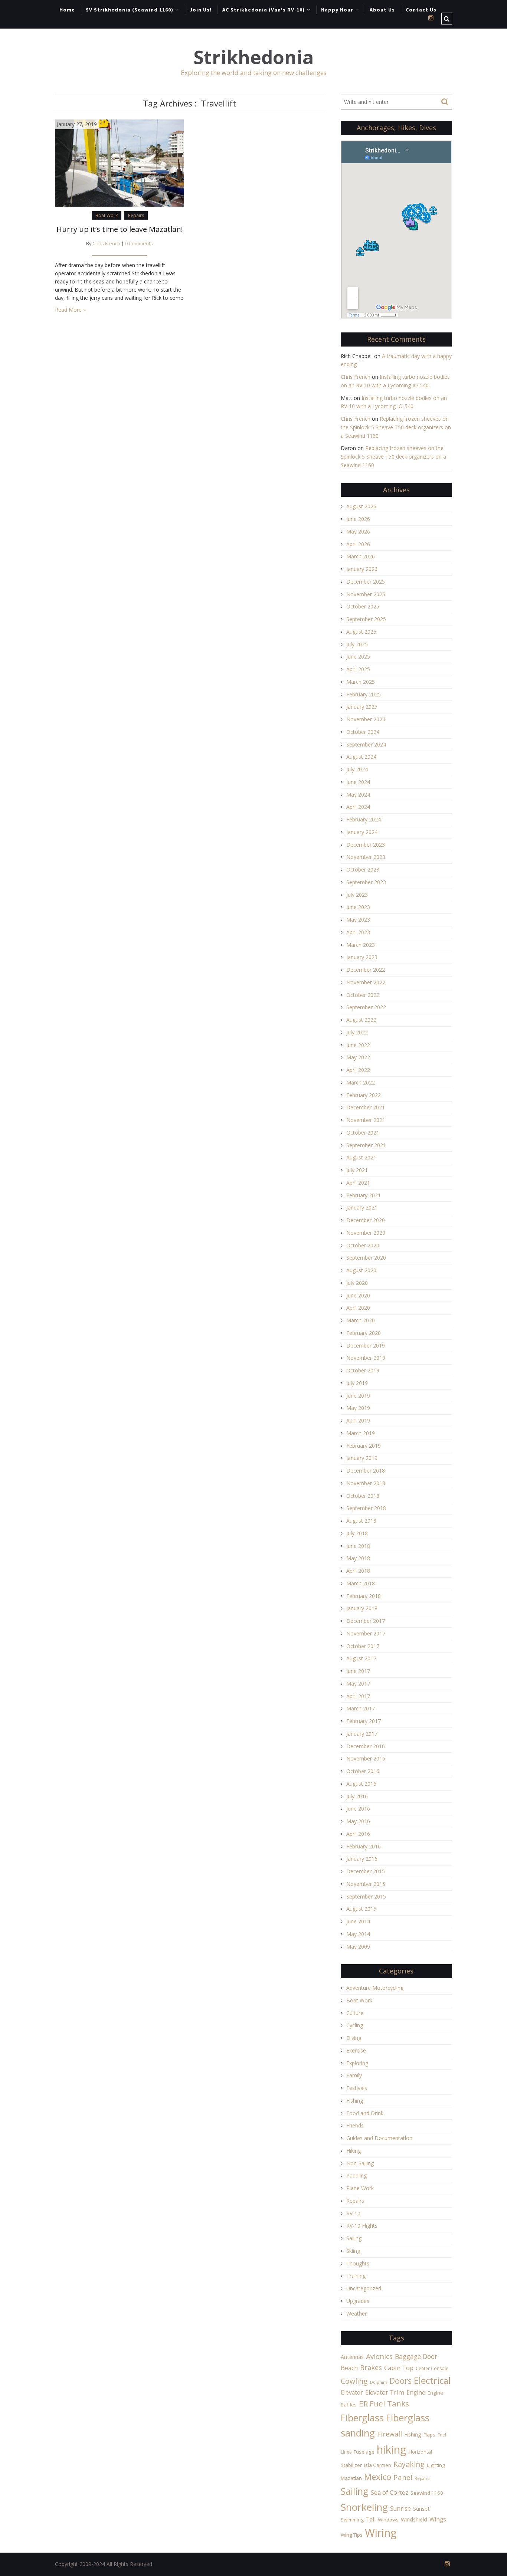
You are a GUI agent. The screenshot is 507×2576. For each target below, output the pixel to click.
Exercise (356, 2050)
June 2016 (358, 1809)
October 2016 (363, 1771)
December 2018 (366, 1471)
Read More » (70, 310)
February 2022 (364, 1095)
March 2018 (361, 1583)
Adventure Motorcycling (375, 1988)
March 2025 (361, 682)
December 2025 (366, 582)
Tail (371, 2519)
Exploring (357, 2063)
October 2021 (363, 1133)
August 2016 (361, 1784)
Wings (438, 2519)
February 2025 (364, 694)
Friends (355, 2125)
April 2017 (358, 1696)
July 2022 (357, 1032)
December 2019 (366, 1346)
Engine (416, 2392)
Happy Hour (337, 10)
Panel (403, 2477)
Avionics (379, 2356)
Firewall (390, 2434)
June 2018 (358, 1546)
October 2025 (363, 606)
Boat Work (107, 215)
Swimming (352, 2520)
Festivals (357, 2088)
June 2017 (358, 1671)
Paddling (356, 2175)
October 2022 (363, 995)
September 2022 (366, 1007)
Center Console (432, 2368)
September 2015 (366, 1896)
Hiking (354, 2151)
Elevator (352, 2392)
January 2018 (362, 1608)
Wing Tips (352, 2535)
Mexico (378, 2477)
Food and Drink (365, 2113)
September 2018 (366, 1508)
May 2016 (358, 1821)
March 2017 (361, 1708)
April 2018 (358, 1571)
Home (67, 10)
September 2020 (366, 1258)
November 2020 (366, 1233)
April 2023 (358, 932)
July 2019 (357, 1383)
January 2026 (362, 569)
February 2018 (364, 1596)
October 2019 (363, 1370)
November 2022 (366, 982)
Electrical (432, 2380)
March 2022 (361, 1082)
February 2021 (364, 1195)
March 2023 (361, 945)
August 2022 (361, 1020)
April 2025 (358, 669)
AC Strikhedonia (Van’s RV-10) (264, 10)
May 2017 (358, 1684)
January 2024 (362, 832)
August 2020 (361, 1270)
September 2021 (366, 1145)
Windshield (414, 2519)
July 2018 (357, 1533)
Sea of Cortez (390, 2493)
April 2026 (358, 544)
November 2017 (366, 1633)
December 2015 (366, 1871)
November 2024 (366, 719)
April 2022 (358, 1070)
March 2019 (361, 1433)
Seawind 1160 (427, 2493)
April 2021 (358, 1183)
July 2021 (357, 1170)
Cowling (354, 2381)
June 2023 (358, 907)
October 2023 (363, 869)
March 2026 (361, 556)
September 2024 (366, 744)
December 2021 (366, 1107)
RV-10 (353, 2213)
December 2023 (366, 845)
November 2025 (366, 594)
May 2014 (358, 1934)
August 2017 (361, 1658)
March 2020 (361, 1320)
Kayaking (409, 2464)
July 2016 (357, 1796)
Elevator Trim (385, 2392)
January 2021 (362, 1207)
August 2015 (361, 1909)
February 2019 (364, 1446)
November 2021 (366, 1120)
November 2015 (366, 1884)
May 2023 (358, 920)
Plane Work (360, 2188)
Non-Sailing (360, 2163)
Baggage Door (416, 2356)
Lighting (436, 2465)
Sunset (421, 2509)
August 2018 (361, 1521)
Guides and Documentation (379, 2138)
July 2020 (357, 1283)
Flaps (429, 2435)
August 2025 (361, 632)
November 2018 (366, 1483)
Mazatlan (351, 2478)
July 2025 (357, 644)
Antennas (352, 2357)
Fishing (355, 2101)
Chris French (106, 244)
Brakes (371, 2367)
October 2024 (363, 732)
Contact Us (421, 10)
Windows (388, 2520)
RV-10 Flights (362, 2226)
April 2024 (358, 807)
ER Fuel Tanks (384, 2403)
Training (356, 2276)
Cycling (355, 2025)
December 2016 (366, 1746)
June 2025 (358, 657)
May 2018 (358, 1558)
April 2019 (358, 1420)
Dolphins (379, 2382)
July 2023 (357, 895)
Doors (400, 2381)
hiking (392, 2449)
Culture (355, 2013)
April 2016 (358, 1834)
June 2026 (358, 519)
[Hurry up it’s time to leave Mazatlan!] (120, 162)
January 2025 (362, 707)
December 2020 (366, 1220)
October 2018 (363, 1496)
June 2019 (358, 1396)
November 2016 (366, 1758)
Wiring (381, 2533)
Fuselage (364, 2452)
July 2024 (357, 769)
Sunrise (400, 2508)
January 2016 (362, 1859)
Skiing (353, 2251)
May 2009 (358, 1947)
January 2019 (362, 1458)
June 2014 (358, 1921)
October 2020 (363, 1245)
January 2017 (362, 1734)
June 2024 (358, 782)
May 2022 (358, 1057)
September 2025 (366, 619)
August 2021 (361, 1157)
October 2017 (363, 1646)
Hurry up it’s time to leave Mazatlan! (120, 229)
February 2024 (364, 819)
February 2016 (364, 1846)
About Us (382, 10)
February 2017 (364, 1721)
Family (354, 2075)
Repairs (136, 215)
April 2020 (358, 1308)
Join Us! (201, 10)
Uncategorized (364, 2288)
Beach (349, 2368)
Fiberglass (362, 2418)
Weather (356, 2314)
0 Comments (139, 244)
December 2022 (366, 970)
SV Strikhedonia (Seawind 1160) (130, 10)
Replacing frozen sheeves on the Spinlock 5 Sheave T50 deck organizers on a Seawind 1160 (396, 427)
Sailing (354, 2238)
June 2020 (358, 1295)
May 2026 (358, 531)
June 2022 (358, 1045)
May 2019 (358, 1408)
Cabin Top (399, 2368)
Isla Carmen (378, 2465)
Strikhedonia (253, 57)
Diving (354, 2038)
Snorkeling (364, 2507)
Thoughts (358, 2263)
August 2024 (361, 757)
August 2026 (361, 506)
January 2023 (362, 957)
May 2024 (358, 795)
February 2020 (364, 1333)
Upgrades (358, 2301)
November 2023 (366, 857)
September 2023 (366, 882)
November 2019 (366, 1358)
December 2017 (366, 1621)
